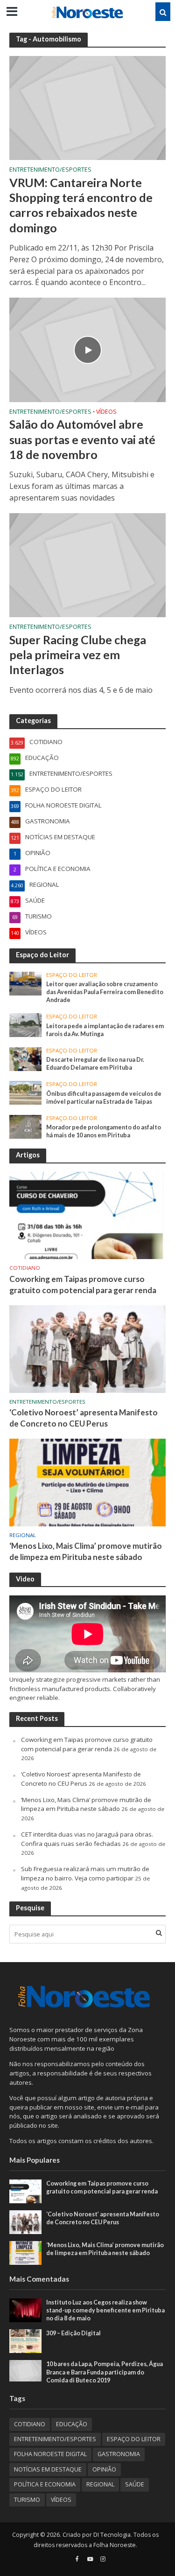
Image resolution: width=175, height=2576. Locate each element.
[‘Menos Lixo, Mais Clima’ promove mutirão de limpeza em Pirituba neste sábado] (87, 1482)
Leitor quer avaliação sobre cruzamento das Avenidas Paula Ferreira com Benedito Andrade (105, 992)
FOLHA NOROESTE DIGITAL (50, 2454)
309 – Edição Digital (73, 2333)
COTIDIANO (25, 1268)
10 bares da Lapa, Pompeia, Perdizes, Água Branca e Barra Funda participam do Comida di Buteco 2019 (105, 2372)
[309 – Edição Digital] (25, 2341)
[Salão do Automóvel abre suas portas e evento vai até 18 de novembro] (87, 349)
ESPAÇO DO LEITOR (72, 975)
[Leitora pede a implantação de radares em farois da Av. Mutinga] (25, 1024)
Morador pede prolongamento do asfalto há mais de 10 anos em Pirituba (104, 1131)
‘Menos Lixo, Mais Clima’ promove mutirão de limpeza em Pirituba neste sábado (86, 1551)
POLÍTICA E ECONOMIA (45, 2484)
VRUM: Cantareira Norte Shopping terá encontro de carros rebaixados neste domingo (81, 205)
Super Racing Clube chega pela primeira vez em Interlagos (78, 655)
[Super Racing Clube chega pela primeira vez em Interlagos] (87, 564)
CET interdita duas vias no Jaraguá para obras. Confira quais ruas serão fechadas (87, 1839)
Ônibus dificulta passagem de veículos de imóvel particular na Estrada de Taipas (104, 1098)
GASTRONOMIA (119, 2454)
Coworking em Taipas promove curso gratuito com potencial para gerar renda (83, 1285)
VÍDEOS (106, 412)
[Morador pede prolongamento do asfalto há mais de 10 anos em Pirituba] (25, 1126)
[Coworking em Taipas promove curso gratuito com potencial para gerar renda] (87, 1215)
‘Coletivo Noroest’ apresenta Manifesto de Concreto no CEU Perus (84, 1418)
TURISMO (27, 2500)
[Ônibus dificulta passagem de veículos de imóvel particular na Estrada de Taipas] (25, 1092)
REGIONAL (23, 1535)
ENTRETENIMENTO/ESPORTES (50, 170)
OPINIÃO (104, 2469)
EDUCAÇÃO (72, 2424)
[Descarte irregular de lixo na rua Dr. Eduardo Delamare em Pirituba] (25, 1058)
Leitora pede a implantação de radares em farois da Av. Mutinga (105, 1030)
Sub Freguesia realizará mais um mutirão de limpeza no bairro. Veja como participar (85, 1873)
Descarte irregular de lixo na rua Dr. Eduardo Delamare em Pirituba (95, 1064)
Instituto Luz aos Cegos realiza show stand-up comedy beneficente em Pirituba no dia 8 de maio (105, 2310)
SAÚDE (135, 2484)
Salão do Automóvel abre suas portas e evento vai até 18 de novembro (82, 439)
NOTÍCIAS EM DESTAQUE (48, 2469)
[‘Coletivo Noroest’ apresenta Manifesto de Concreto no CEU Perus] (87, 1348)
